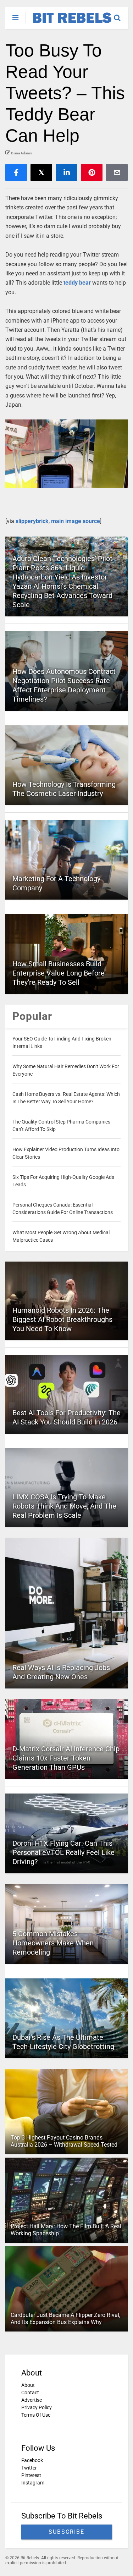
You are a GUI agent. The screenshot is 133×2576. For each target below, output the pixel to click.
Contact (30, 2393)
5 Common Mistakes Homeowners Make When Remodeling (53, 1943)
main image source (76, 521)
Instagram (33, 2483)
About (28, 2385)
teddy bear (77, 283)
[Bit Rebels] (69, 23)
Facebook (32, 2460)
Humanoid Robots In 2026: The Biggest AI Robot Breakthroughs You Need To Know (62, 1319)
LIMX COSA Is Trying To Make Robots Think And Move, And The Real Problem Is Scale (64, 1506)
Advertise (32, 2400)
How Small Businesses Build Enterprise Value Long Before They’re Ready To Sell (59, 973)
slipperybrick (32, 521)
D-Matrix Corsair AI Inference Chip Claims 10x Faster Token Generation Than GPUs (66, 1758)
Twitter (29, 2468)
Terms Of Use (36, 2415)
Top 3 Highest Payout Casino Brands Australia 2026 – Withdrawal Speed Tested (64, 2141)
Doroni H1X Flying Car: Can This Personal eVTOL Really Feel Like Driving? (63, 1852)
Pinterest (31, 2475)
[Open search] (121, 15)
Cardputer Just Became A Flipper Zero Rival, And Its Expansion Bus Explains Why (65, 2319)
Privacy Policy (37, 2407)
